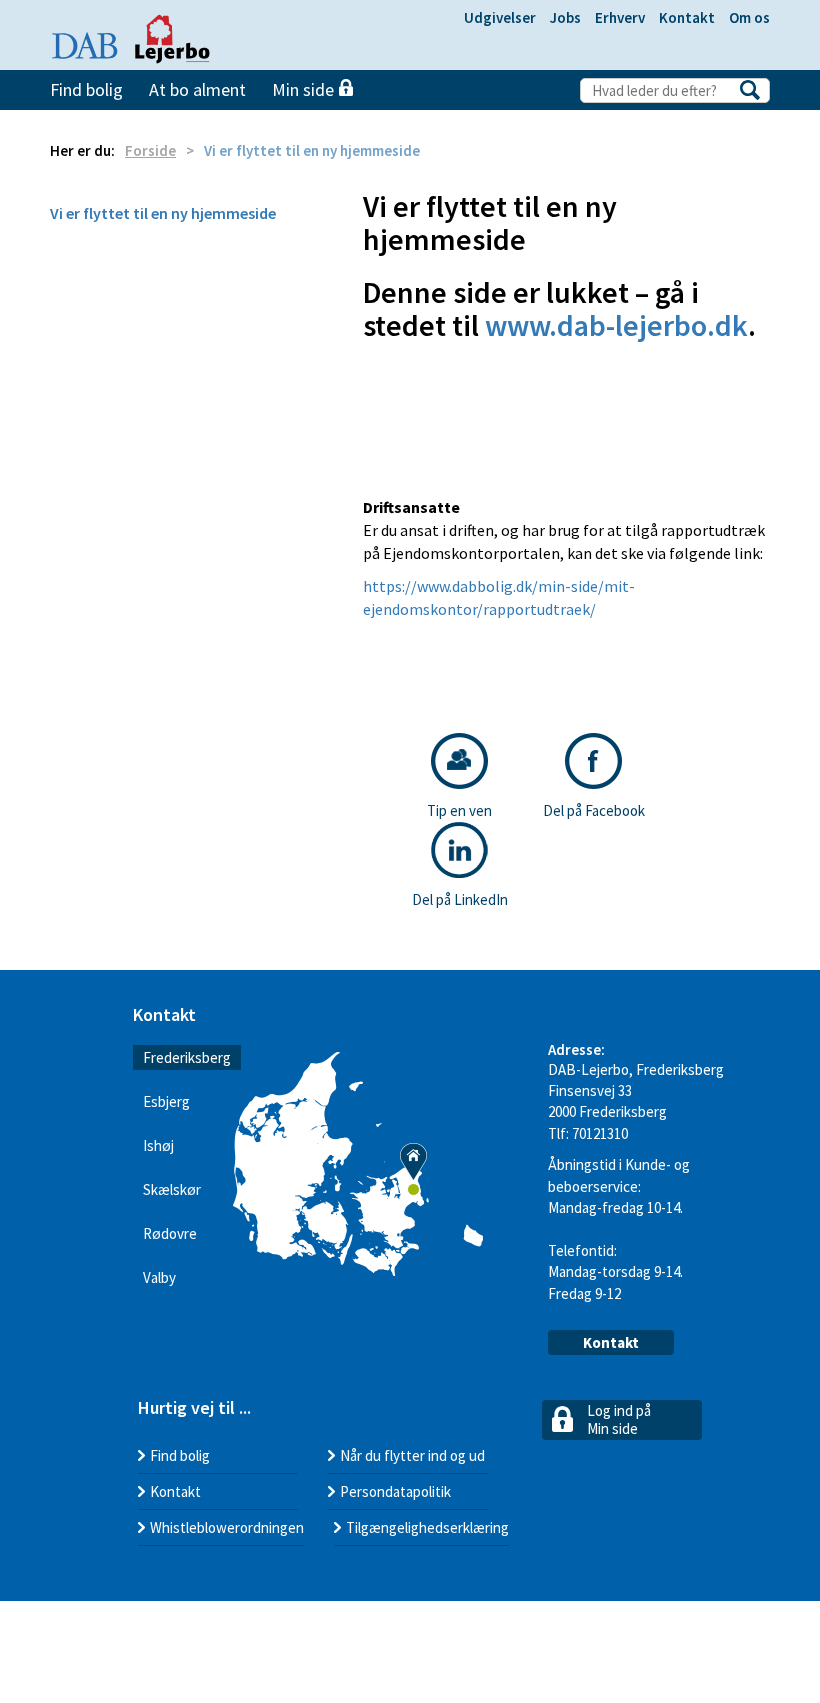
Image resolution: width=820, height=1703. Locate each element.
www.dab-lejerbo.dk (616, 325)
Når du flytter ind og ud (412, 1455)
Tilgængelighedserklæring (427, 1527)
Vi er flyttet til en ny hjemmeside (163, 213)
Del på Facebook (594, 810)
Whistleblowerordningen (227, 1527)
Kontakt (687, 17)
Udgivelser (500, 17)
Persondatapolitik (395, 1491)
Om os (749, 17)
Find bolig (86, 89)
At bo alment (197, 89)
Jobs (565, 17)
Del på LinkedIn (460, 899)
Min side (305, 89)
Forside (150, 150)
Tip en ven (459, 810)
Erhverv (620, 17)
